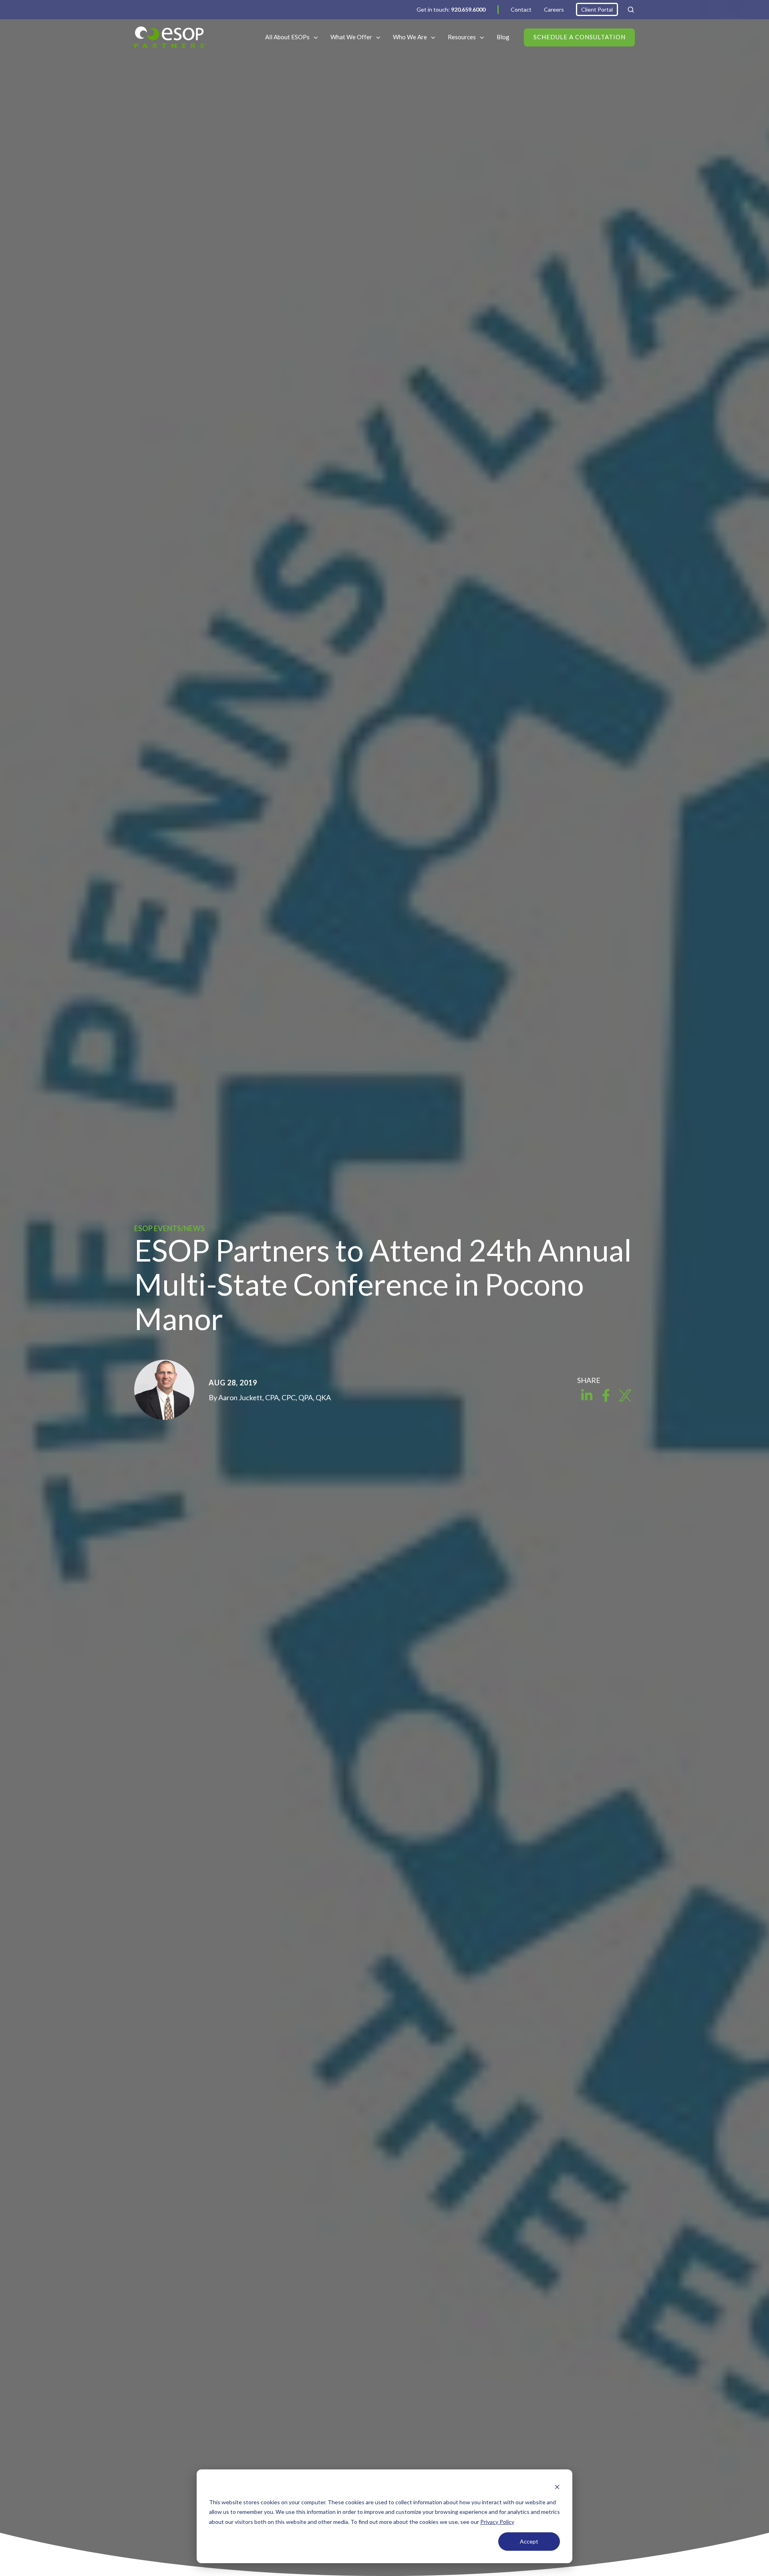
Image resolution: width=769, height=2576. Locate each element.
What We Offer (351, 37)
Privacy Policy (497, 2522)
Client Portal (597, 9)
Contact (521, 9)
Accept (529, 2541)
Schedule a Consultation (580, 37)
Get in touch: (451, 9)
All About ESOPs (287, 37)
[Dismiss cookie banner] (557, 2487)
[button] (631, 10)
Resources (462, 37)
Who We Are (410, 37)
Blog (503, 37)
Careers (554, 9)
